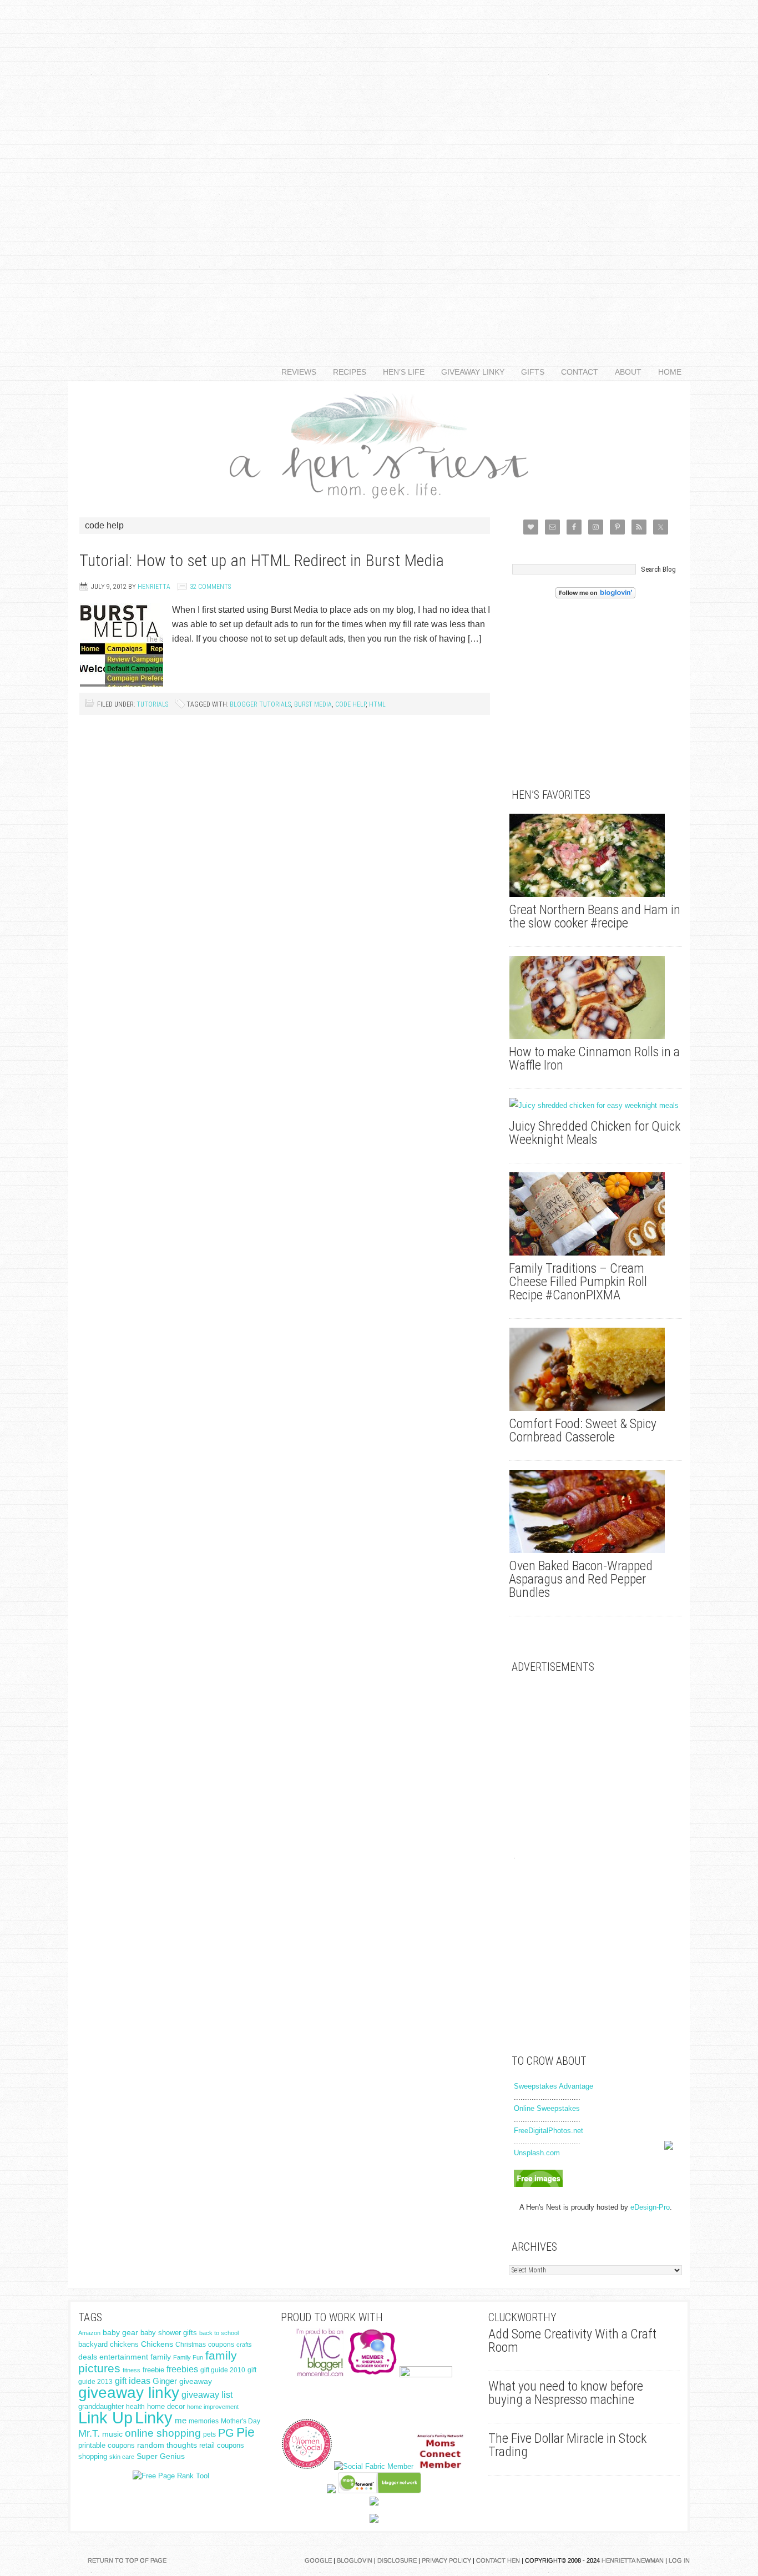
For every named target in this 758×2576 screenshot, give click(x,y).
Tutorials (152, 704)
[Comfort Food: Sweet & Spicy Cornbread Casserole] (595, 1369)
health (135, 2407)
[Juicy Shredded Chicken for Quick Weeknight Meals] (595, 1106)
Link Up (105, 2418)
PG (226, 2433)
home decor (166, 2406)
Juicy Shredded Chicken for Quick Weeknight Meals (595, 1133)
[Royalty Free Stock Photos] (538, 2184)
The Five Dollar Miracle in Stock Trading (567, 2445)
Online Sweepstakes (547, 2108)
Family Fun (188, 2357)
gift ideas (133, 2381)
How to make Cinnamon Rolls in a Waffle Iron (594, 1058)
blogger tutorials (260, 704)
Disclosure (397, 2560)
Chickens (157, 2344)
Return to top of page (127, 2560)
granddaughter (101, 2407)
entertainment (124, 2357)
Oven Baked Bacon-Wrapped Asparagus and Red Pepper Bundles (581, 1579)
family (161, 2357)
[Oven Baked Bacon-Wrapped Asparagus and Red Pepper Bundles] (595, 1511)
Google (318, 2560)
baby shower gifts (169, 2333)
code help (350, 704)
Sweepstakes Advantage (554, 2086)
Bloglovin (355, 2560)
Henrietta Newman (633, 2560)
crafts (244, 2345)
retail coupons (222, 2446)
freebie (153, 2370)
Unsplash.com (537, 2153)
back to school (219, 2333)
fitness (132, 2370)
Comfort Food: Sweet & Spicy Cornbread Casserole (583, 1430)
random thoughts (167, 2445)
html (377, 704)
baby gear (120, 2333)
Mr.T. (89, 2433)
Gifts (529, 372)
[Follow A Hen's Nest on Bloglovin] (595, 596)
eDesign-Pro (650, 2207)
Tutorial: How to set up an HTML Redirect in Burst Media (262, 560)
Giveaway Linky (469, 372)
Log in (679, 2560)
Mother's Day (241, 2421)
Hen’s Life (400, 372)
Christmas (191, 2345)
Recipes (345, 372)
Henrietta (154, 587)
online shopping (163, 2433)
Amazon (89, 2333)
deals (88, 2357)
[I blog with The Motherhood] (426, 2375)
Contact (575, 372)
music (112, 2434)
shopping (93, 2456)
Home (670, 372)
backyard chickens (108, 2345)
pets (209, 2434)
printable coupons (107, 2445)
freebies (182, 2369)
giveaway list (207, 2395)
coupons (221, 2345)
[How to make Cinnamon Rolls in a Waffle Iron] (595, 997)
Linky (154, 2418)
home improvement (213, 2407)
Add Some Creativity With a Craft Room (572, 2341)
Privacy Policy (446, 2560)
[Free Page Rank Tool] (171, 2476)
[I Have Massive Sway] (331, 2491)
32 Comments (210, 587)
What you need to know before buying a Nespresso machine (566, 2393)
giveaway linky (129, 2393)
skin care (122, 2457)
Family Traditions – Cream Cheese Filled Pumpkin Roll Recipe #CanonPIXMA (578, 1282)
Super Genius (161, 2456)
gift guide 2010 (223, 2370)
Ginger (165, 2381)
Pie (246, 2432)
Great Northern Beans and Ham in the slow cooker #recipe (595, 916)
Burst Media (313, 704)
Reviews (295, 372)
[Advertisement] (379, 167)
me (181, 2420)
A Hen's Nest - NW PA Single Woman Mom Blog (379, 444)
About (624, 372)
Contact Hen (498, 2560)
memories (204, 2421)
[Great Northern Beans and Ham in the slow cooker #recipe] (595, 855)
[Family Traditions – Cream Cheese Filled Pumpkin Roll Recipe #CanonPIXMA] (595, 1214)
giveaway (196, 2381)
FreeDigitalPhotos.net (549, 2131)
